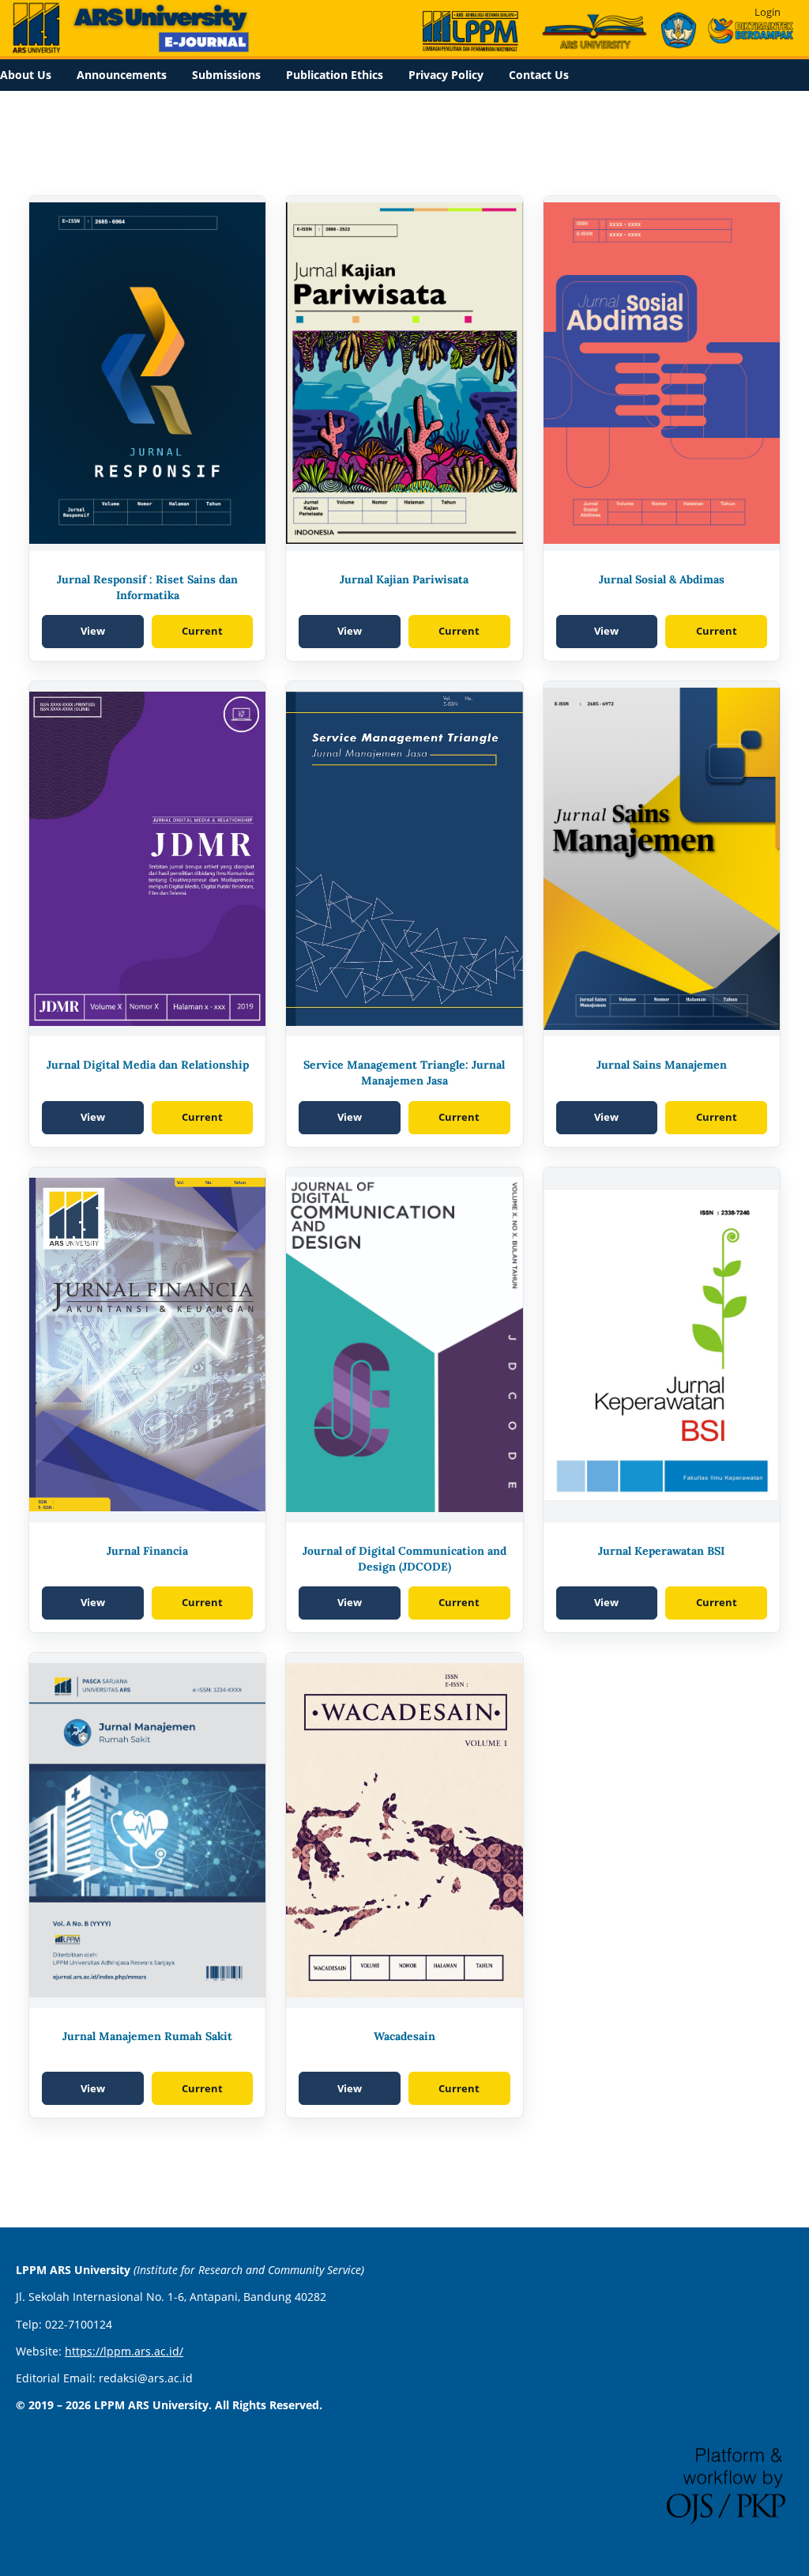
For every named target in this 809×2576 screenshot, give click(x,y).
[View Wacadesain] (404, 1830)
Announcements (122, 75)
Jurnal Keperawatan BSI (661, 1551)
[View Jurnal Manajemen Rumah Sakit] (147, 1830)
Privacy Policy (446, 75)
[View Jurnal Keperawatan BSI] (662, 1345)
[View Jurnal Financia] (147, 1345)
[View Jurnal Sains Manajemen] (662, 859)
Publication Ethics (335, 75)
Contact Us (539, 75)
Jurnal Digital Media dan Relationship (148, 1065)
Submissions (226, 75)
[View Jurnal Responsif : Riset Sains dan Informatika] (147, 373)
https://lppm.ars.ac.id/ (124, 2351)
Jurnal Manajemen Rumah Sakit (147, 2036)
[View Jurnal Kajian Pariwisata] (404, 373)
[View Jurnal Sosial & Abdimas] (662, 373)
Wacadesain (404, 2036)
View (93, 631)
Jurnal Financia (147, 1551)
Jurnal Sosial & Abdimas (662, 579)
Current (202, 631)
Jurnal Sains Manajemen (662, 1065)
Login (768, 12)
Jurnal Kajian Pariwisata (404, 579)
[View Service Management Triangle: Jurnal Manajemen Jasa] (404, 859)
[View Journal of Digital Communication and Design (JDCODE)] (404, 1345)
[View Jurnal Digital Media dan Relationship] (147, 859)
